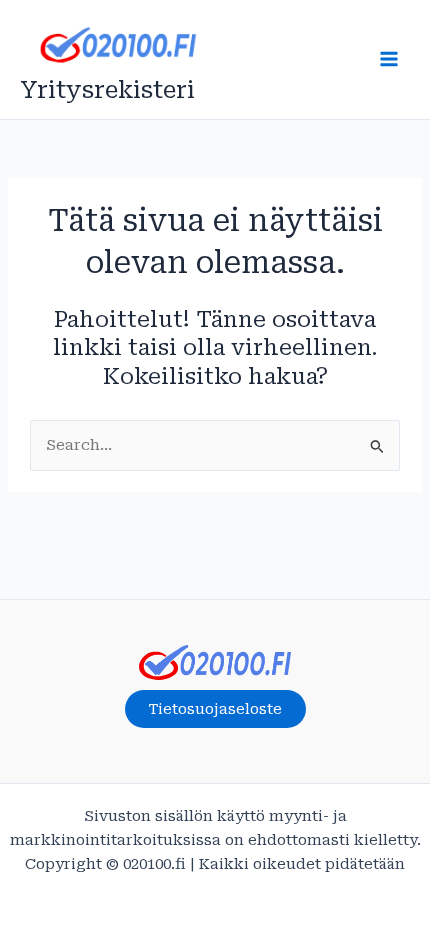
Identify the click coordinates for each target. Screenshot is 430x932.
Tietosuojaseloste (215, 709)
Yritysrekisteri (107, 90)
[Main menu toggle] (389, 59)
